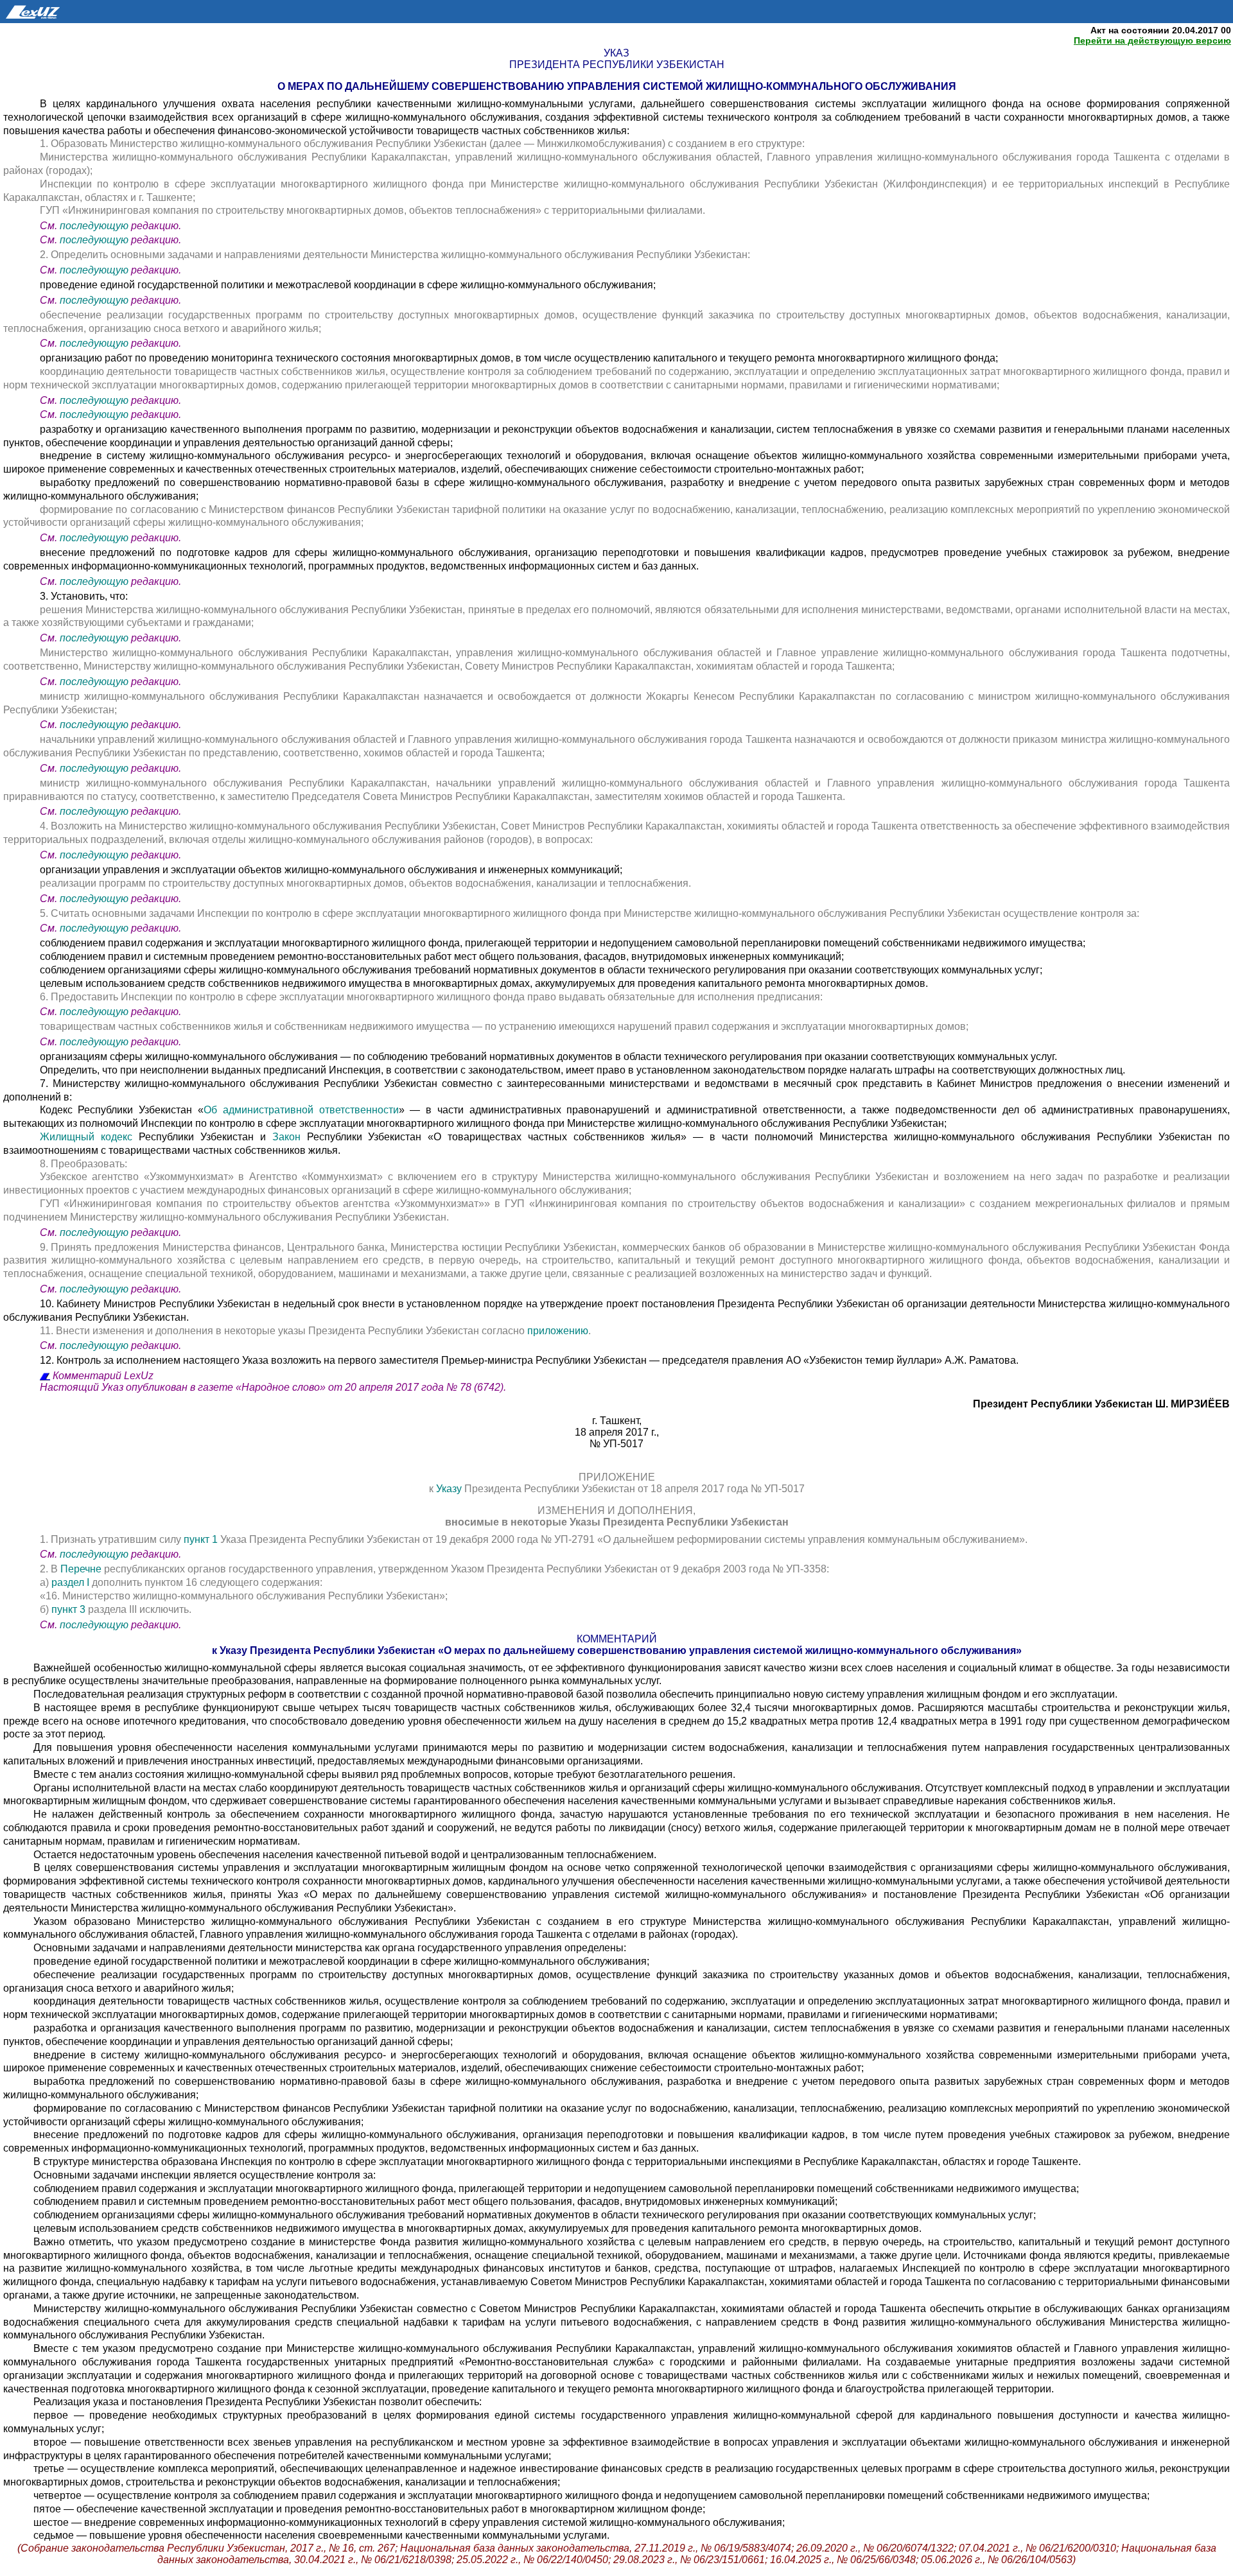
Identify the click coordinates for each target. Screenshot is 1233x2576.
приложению (558, 1331)
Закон (290, 1137)
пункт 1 (201, 1539)
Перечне (81, 1569)
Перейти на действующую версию (1152, 40)
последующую (94, 226)
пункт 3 (68, 1609)
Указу (450, 1489)
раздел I (72, 1582)
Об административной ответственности (301, 1110)
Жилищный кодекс (89, 1137)
